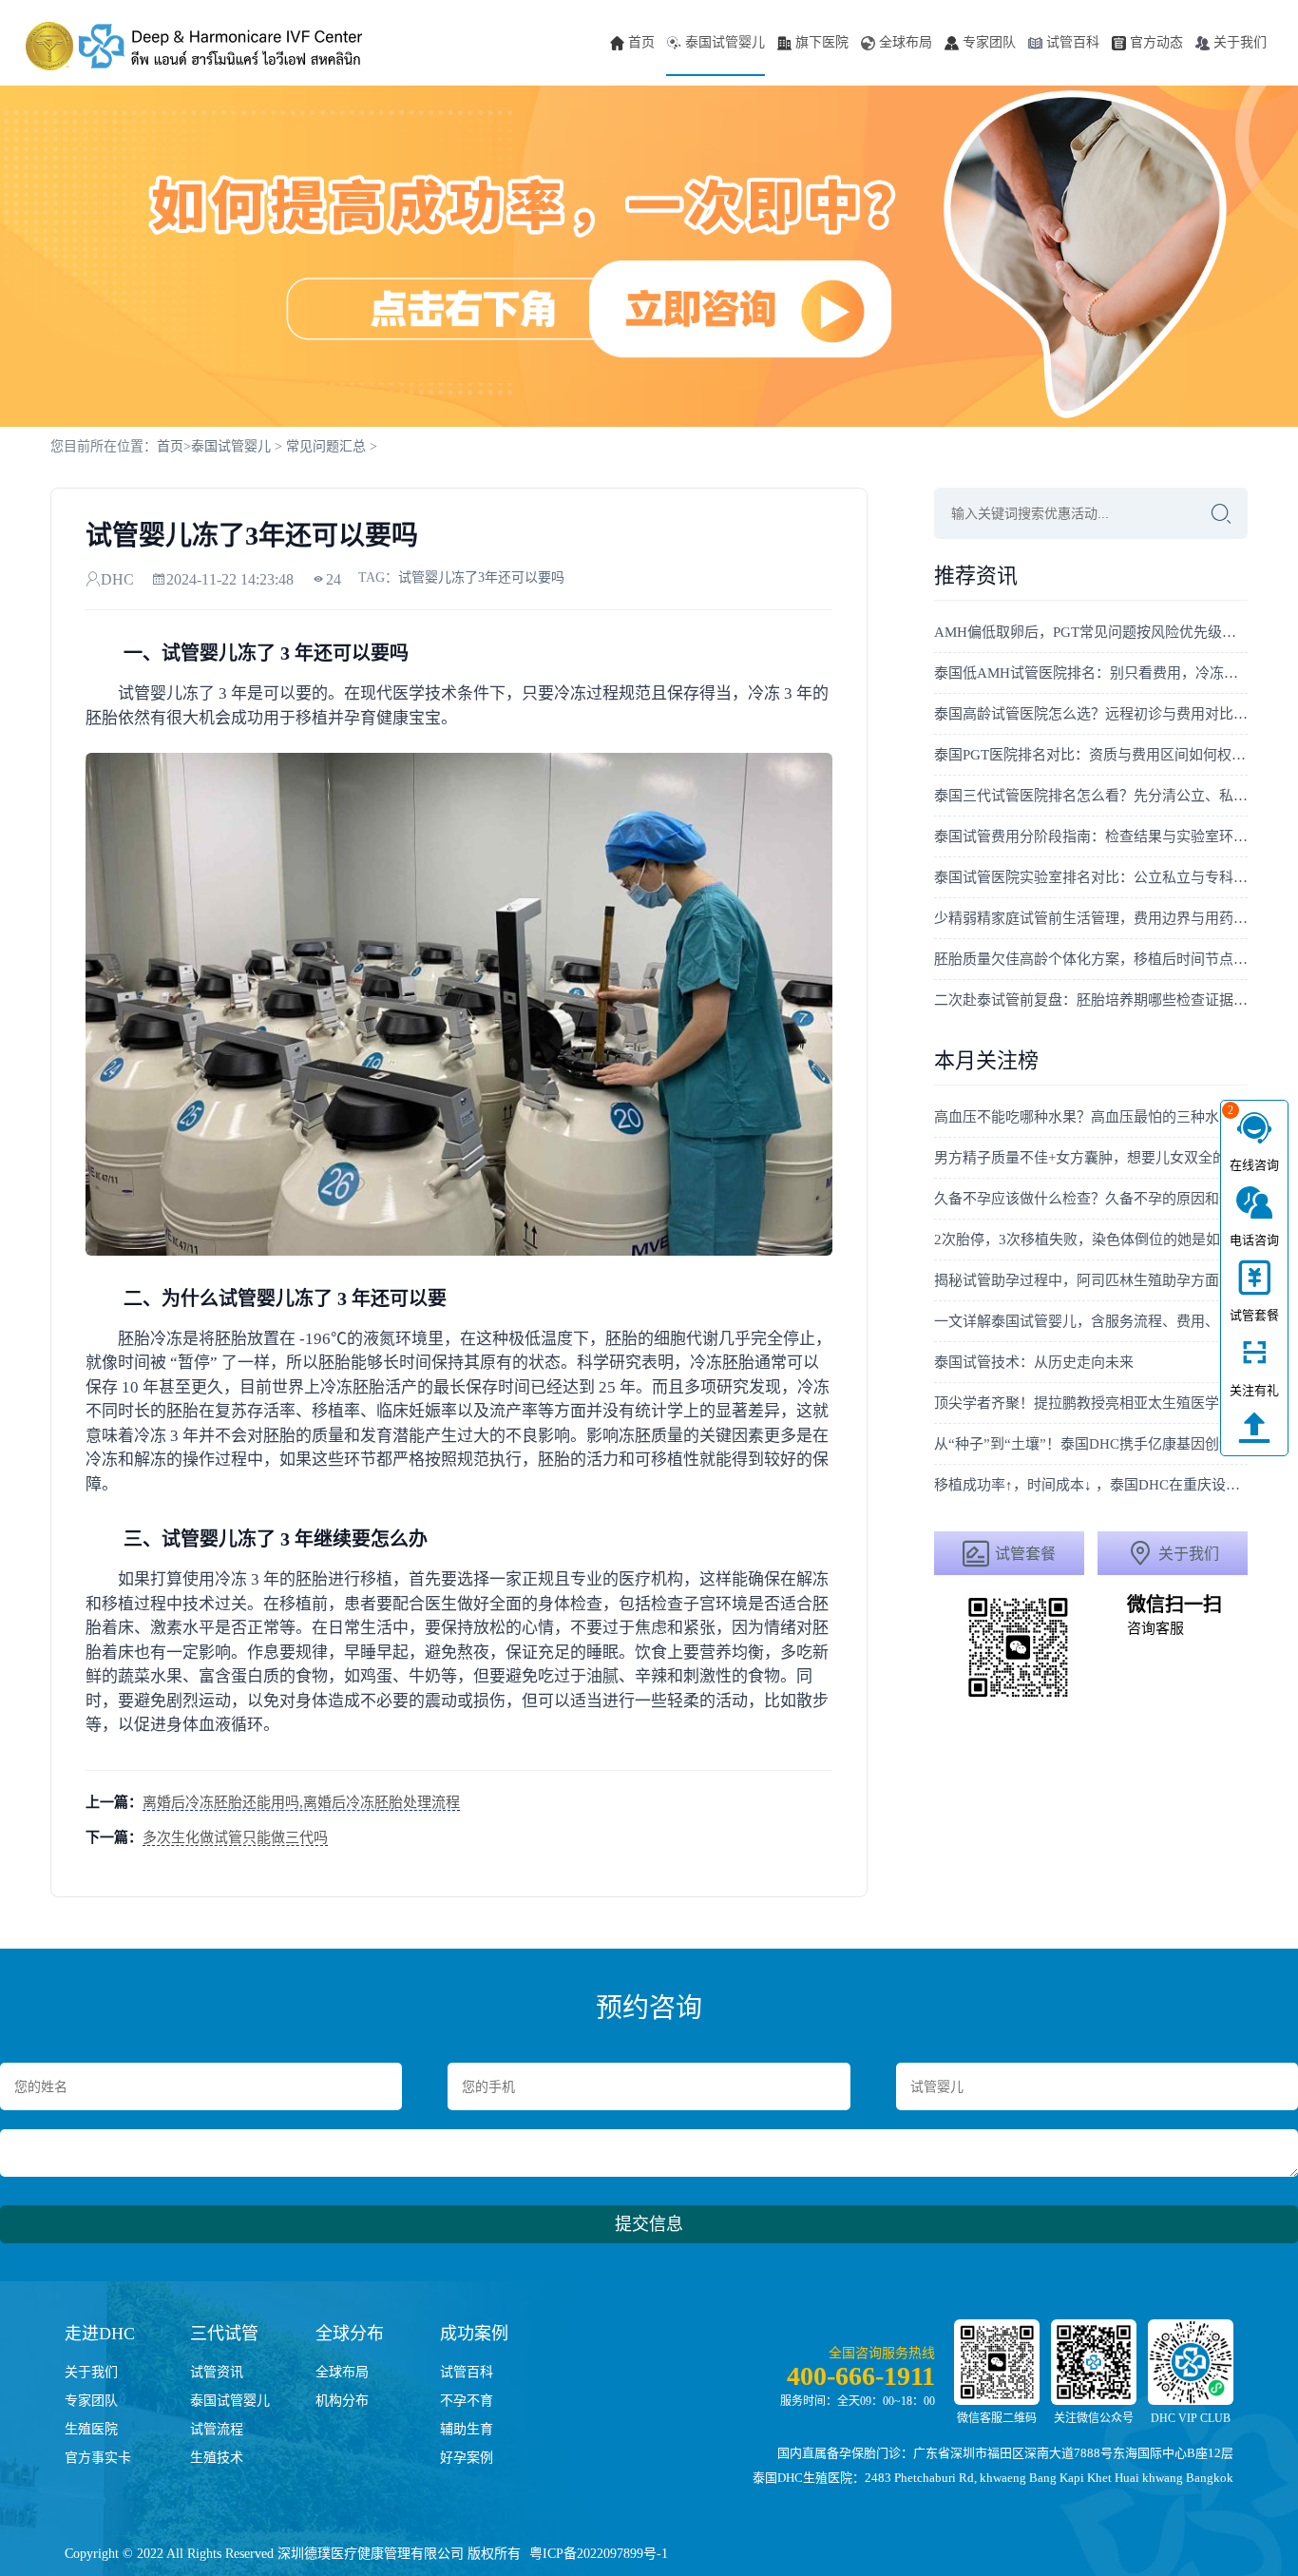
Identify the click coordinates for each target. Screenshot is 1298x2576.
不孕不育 (467, 2401)
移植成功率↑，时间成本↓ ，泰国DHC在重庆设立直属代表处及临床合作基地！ (1091, 1485)
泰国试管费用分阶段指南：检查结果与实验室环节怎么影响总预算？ (1091, 836)
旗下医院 (822, 42)
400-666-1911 (861, 2376)
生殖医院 (91, 2429)
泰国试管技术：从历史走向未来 (1034, 1362)
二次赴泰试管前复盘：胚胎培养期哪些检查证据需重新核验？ (1091, 1000)
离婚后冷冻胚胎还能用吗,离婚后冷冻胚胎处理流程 (301, 1802)
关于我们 (1240, 42)
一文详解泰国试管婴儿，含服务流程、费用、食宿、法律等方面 (1091, 1321)
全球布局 (906, 42)
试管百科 (1073, 42)
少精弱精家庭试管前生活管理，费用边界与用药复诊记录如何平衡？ (1091, 918)
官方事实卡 (98, 2458)
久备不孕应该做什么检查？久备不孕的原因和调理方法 (1091, 1199)
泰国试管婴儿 (725, 42)
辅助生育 (467, 2429)
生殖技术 (217, 2458)
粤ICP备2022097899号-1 (599, 2554)
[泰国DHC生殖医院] (194, 46)
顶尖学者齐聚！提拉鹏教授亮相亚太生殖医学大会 (1091, 1403)
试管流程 (217, 2429)
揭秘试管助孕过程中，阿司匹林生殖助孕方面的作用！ (1091, 1280)
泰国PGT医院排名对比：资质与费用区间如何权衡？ (1091, 755)
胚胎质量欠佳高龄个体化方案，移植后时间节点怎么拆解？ (1091, 959)
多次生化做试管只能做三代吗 (235, 1837)
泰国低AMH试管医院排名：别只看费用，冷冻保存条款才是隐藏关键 (1091, 673)
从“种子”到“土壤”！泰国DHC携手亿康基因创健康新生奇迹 (1091, 1444)
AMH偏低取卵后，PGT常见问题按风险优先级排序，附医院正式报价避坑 (1091, 632)
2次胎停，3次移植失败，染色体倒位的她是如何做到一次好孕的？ (1091, 1240)
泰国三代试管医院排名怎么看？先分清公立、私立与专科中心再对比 (1091, 796)
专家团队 (989, 42)
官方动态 (1156, 42)
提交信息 (649, 2224)
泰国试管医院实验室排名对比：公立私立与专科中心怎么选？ (1091, 877)
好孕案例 (467, 2458)
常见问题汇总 (326, 446)
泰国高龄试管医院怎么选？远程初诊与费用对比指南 (1091, 714)
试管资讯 (217, 2372)
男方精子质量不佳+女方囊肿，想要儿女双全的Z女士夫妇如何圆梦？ (1091, 1158)
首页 (641, 42)
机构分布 (342, 2401)
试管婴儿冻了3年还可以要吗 (481, 577)
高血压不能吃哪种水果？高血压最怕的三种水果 (1084, 1117)
